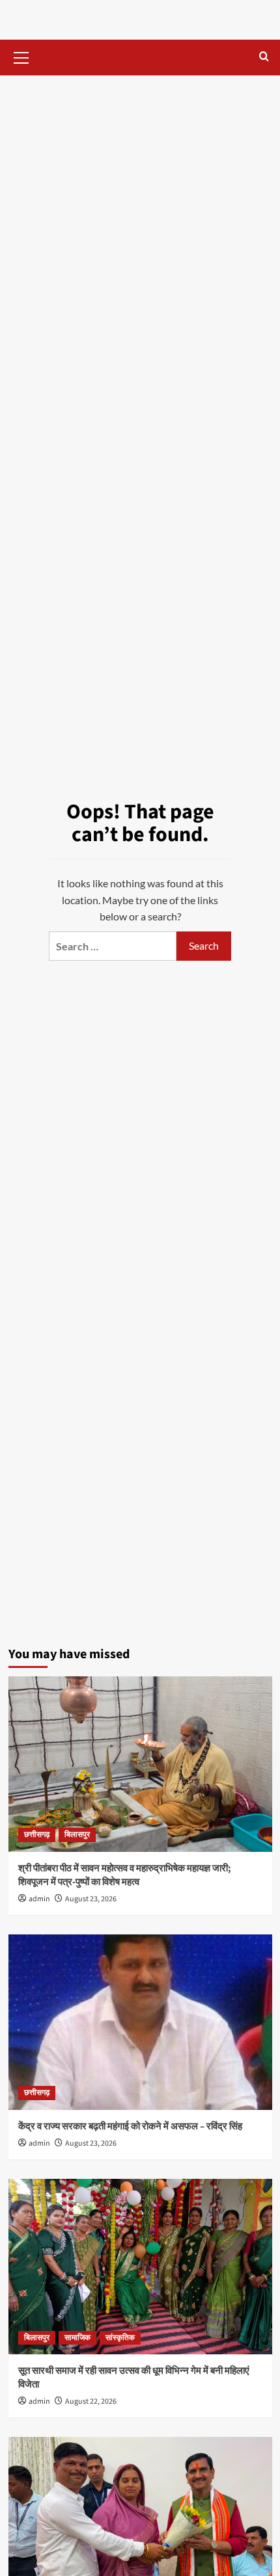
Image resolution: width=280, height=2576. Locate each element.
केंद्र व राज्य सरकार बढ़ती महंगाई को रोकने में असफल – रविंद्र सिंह (130, 2127)
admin (39, 1899)
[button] (21, 56)
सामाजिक (77, 2338)
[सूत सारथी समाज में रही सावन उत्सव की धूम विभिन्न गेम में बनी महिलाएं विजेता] (140, 2267)
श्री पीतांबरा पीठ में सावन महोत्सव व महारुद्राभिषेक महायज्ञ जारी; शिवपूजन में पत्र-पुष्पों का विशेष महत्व (125, 1875)
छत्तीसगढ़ (37, 1835)
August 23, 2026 (91, 1899)
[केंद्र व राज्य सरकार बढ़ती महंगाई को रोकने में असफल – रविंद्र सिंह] (140, 2022)
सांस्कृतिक (120, 2338)
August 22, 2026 (91, 2401)
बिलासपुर (77, 1835)
